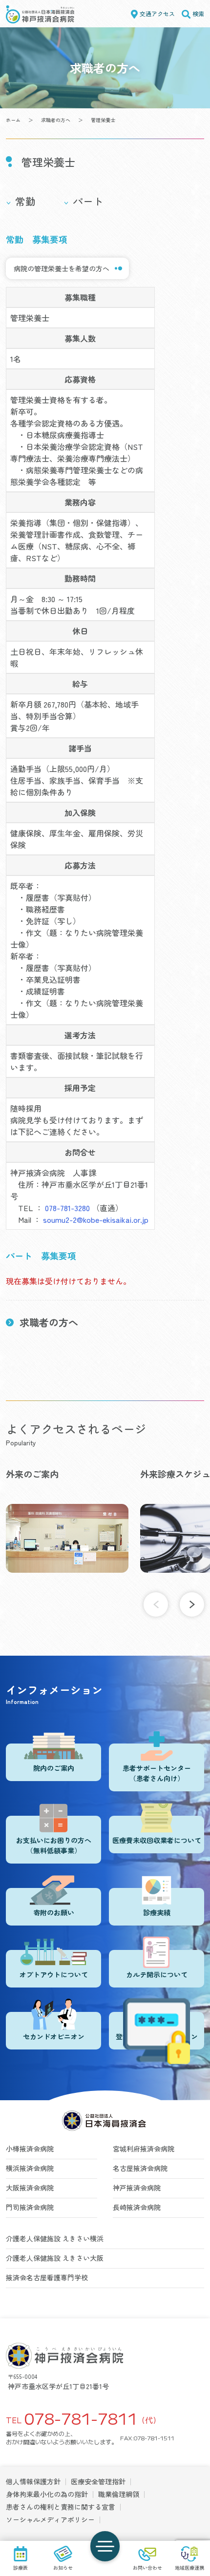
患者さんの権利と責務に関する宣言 (61, 2507)
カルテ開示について (157, 1974)
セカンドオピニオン (54, 2036)
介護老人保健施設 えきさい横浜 (55, 2238)
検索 (198, 13)
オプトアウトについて (54, 1974)
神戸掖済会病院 (137, 2188)
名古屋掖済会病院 (140, 2168)
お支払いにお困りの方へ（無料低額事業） (54, 1845)
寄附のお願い (54, 1912)
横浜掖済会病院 (30, 2168)
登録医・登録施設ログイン (157, 2036)
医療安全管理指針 (98, 2481)
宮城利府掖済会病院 (144, 2149)
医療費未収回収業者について (157, 1840)
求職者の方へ (56, 120)
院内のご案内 (54, 1768)
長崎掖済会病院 (137, 2207)
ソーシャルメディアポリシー (50, 2519)
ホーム (13, 120)
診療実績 (157, 1912)
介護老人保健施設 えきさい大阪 (55, 2258)
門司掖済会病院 (30, 2207)
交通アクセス (157, 13)
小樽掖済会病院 (30, 2149)
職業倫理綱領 (119, 2494)
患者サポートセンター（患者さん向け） (157, 1773)
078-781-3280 (67, 1208)
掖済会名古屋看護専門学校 (47, 2277)
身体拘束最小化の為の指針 (47, 2494)
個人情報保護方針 (33, 2481)
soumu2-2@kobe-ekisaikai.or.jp (96, 1219)
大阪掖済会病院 (30, 2188)
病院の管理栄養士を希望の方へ (62, 268)
